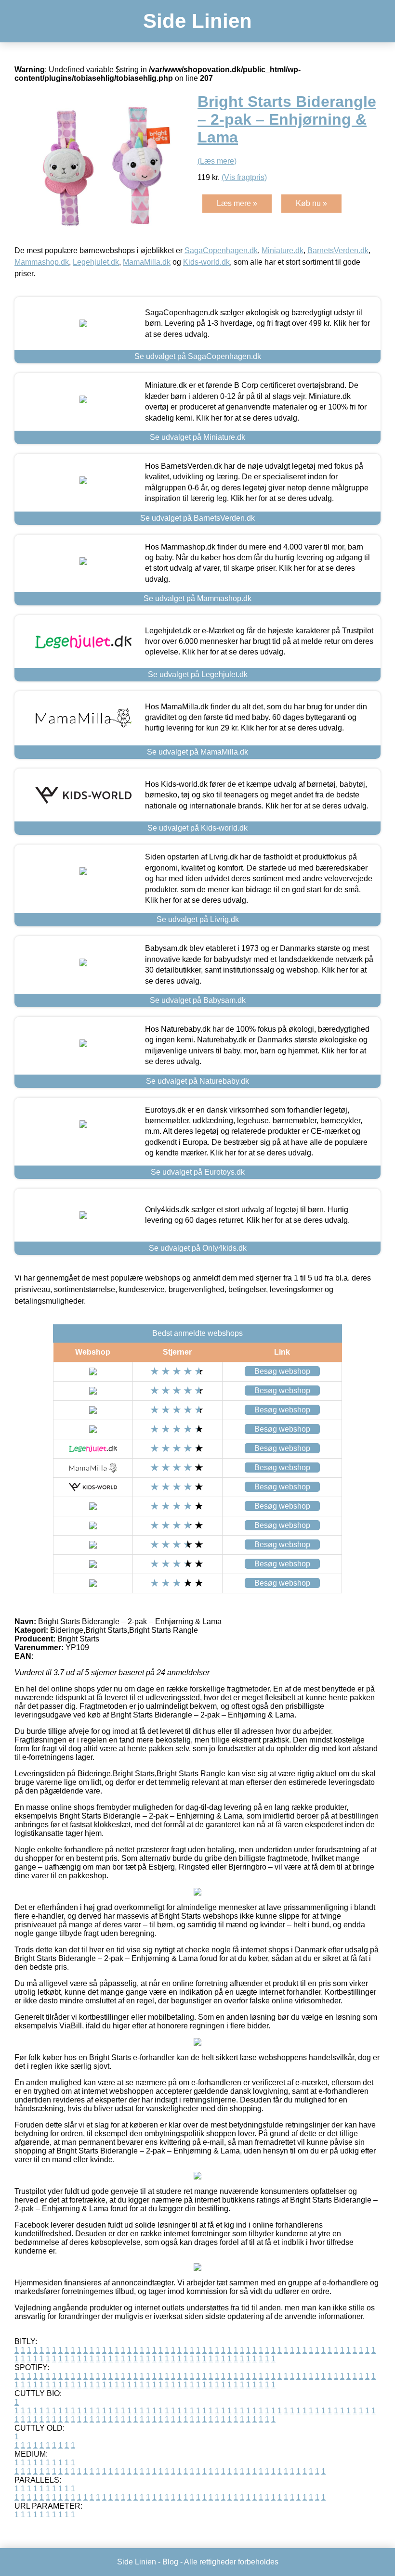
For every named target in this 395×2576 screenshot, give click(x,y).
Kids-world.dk (206, 262)
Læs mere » (237, 203)
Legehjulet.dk (96, 262)
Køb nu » (311, 203)
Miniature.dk (283, 250)
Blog (170, 2562)
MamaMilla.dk (147, 262)
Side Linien (197, 21)
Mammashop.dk (42, 262)
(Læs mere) (217, 161)
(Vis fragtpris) (244, 177)
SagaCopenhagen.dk (221, 250)
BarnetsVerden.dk (338, 250)
